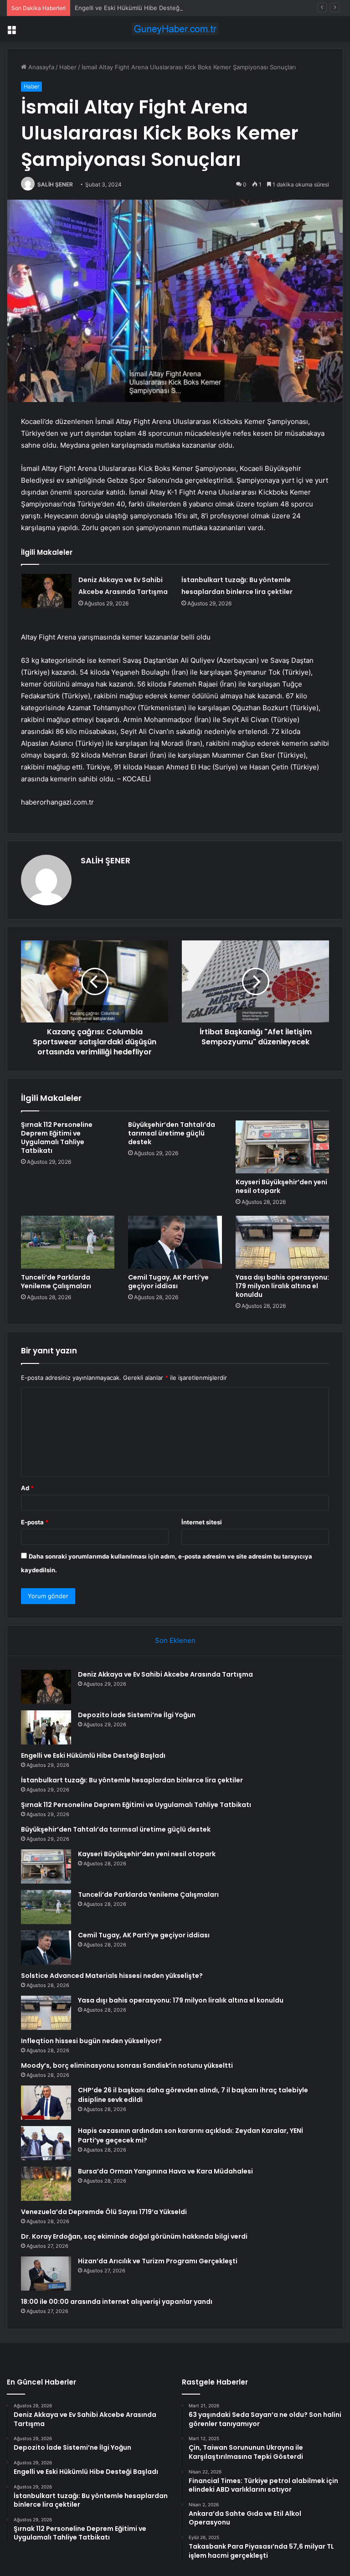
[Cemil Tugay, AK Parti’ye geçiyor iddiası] (175, 1242)
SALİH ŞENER (55, 184)
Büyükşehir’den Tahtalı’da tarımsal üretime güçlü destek (172, 1133)
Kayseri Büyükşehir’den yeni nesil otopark (281, 1186)
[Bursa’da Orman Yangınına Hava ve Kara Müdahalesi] (46, 2184)
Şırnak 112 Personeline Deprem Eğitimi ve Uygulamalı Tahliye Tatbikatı (57, 1138)
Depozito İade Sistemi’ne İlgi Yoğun (137, 1715)
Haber (68, 67)
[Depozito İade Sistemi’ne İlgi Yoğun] (46, 1727)
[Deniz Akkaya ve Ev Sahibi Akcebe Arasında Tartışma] (46, 591)
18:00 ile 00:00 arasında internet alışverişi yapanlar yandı (117, 2302)
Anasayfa (40, 67)
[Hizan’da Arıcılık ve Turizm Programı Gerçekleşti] (46, 2274)
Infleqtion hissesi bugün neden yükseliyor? (91, 2041)
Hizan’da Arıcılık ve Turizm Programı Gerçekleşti (158, 2261)
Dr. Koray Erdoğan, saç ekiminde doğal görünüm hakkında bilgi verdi (134, 2236)
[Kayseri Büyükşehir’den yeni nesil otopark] (282, 1147)
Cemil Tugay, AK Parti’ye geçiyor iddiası (168, 1282)
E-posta (35, 1522)
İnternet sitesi (202, 1522)
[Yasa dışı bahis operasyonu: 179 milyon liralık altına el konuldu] (282, 1242)
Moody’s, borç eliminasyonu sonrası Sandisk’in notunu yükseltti (127, 2065)
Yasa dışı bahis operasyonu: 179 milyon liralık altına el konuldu (282, 1286)
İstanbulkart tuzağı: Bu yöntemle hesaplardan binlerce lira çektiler (132, 1780)
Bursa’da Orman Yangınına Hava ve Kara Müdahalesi (165, 2171)
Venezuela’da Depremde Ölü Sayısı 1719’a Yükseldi (104, 2212)
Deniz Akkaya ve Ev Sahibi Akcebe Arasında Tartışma (165, 1674)
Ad (27, 1488)
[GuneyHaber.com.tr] (175, 29)
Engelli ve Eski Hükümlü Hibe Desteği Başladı (139, 8)
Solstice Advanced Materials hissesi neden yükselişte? (112, 1976)
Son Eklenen (175, 1640)
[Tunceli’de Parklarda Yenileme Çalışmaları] (68, 1242)
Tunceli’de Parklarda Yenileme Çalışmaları (56, 1282)
